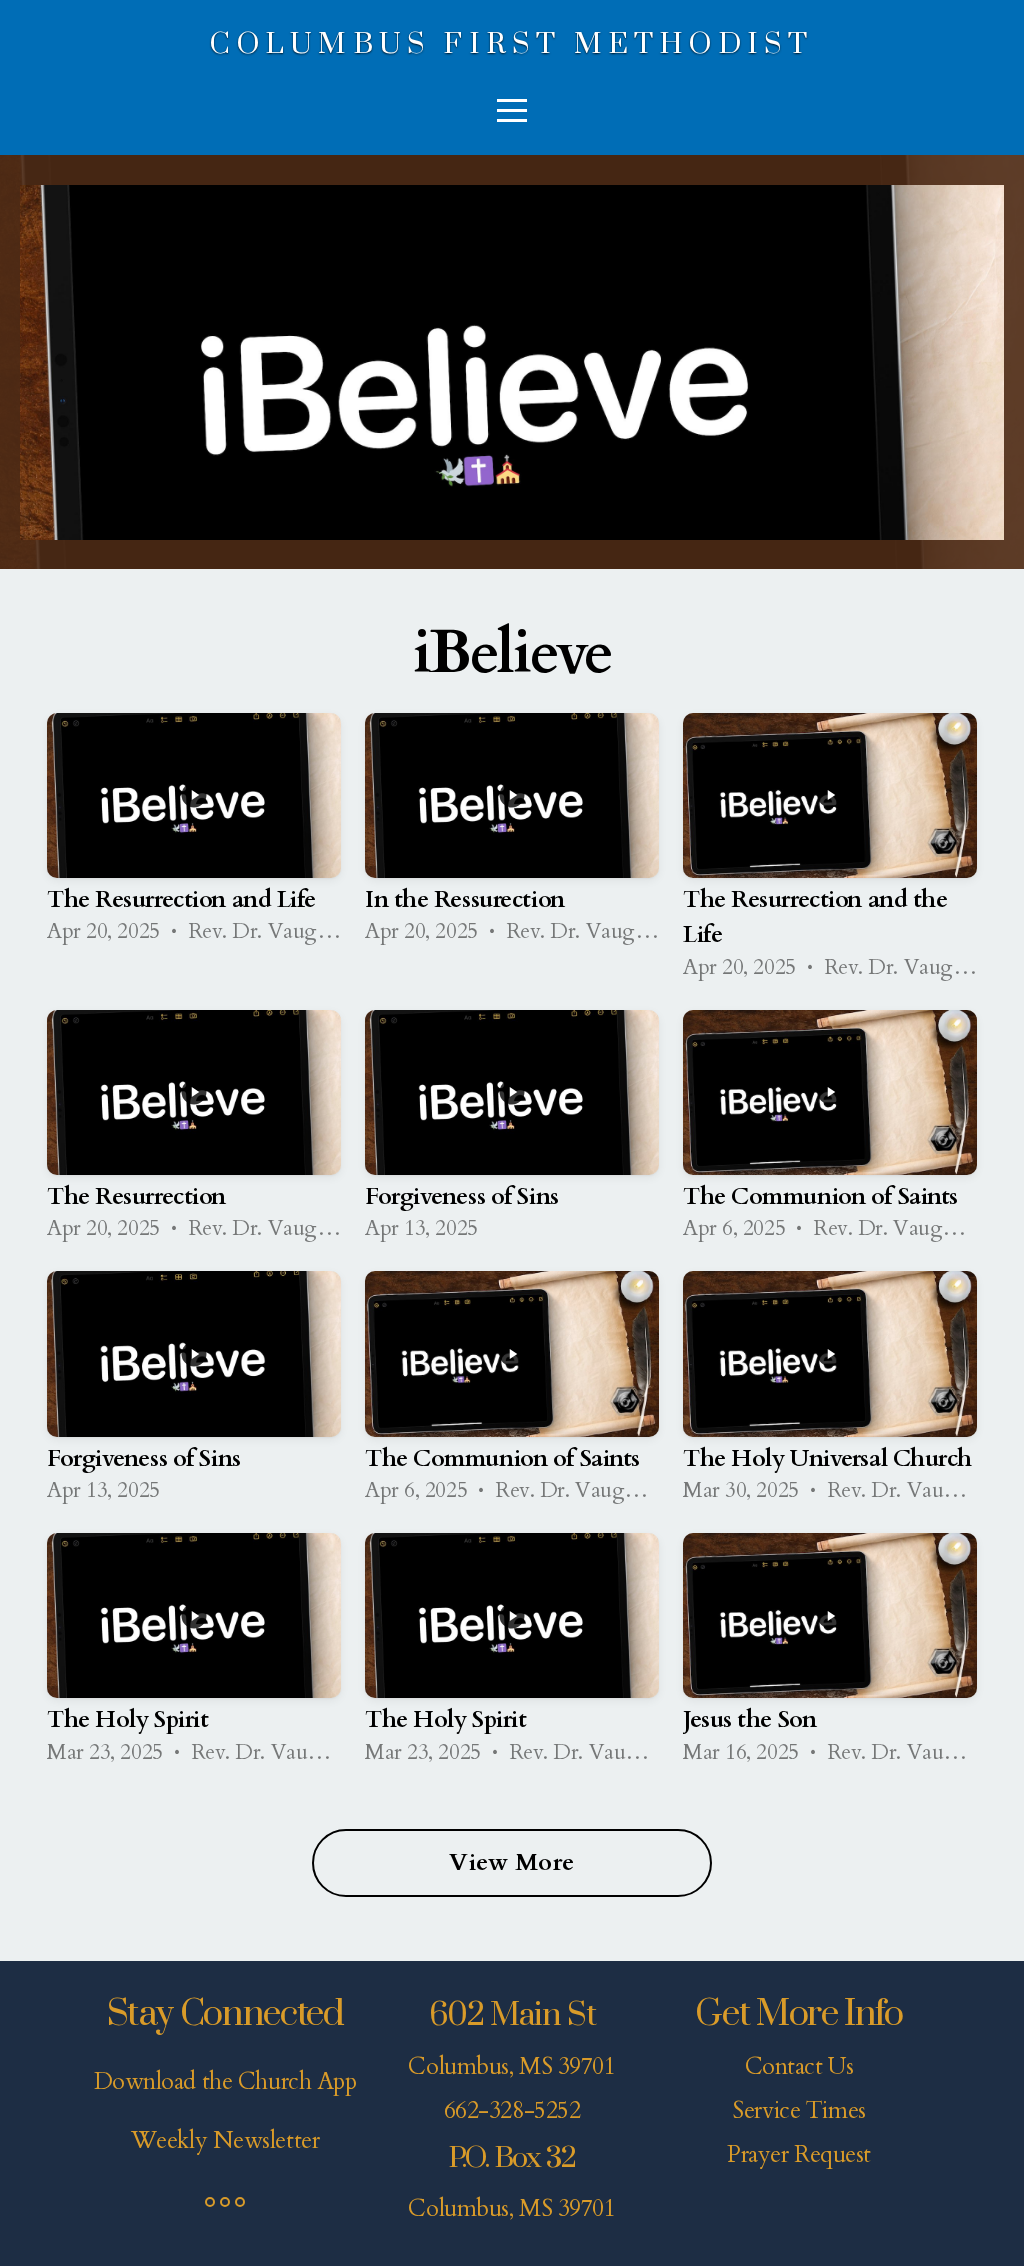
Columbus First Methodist (511, 44)
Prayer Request (799, 2155)
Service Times (798, 2111)
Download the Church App (225, 2082)
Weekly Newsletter (225, 2141)
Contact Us (799, 2067)
